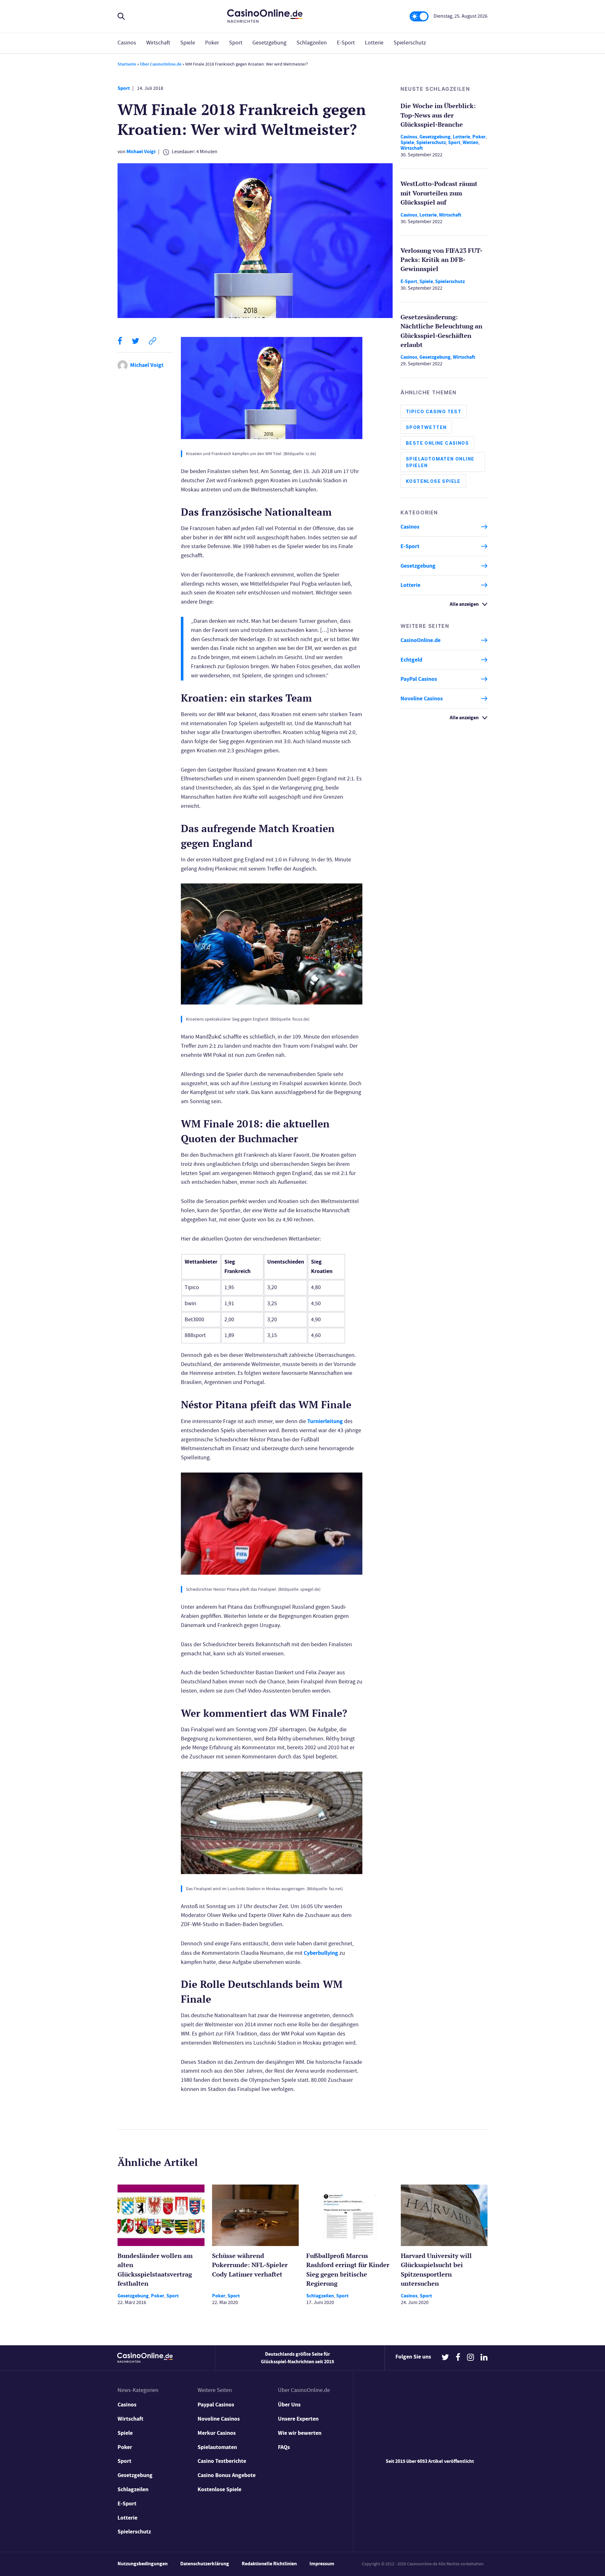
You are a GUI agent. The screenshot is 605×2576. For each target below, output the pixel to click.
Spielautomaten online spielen (440, 462)
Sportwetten (426, 427)
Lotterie (374, 43)
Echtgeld (411, 660)
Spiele (188, 43)
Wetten (470, 142)
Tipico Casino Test (434, 411)
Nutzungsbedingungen (143, 2564)
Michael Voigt (141, 151)
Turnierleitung (325, 1421)
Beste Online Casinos (437, 443)
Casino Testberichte (222, 2461)
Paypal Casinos (216, 2405)
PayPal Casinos (419, 679)
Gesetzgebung (269, 43)
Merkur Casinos (217, 2433)
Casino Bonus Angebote (227, 2475)
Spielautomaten (217, 2447)
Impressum (322, 2564)
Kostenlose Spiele (433, 481)
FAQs (284, 2447)
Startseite (127, 64)
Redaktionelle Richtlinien (269, 2564)
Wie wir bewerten (300, 2433)
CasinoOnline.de (421, 640)
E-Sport (346, 43)
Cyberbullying (321, 1953)
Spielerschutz (410, 43)
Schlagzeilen (312, 43)
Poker (212, 43)
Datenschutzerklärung (205, 2564)
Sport (236, 43)
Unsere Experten (298, 2419)
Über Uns (289, 2405)
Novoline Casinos (422, 698)
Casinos (127, 43)
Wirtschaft (158, 43)
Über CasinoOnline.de (161, 64)
